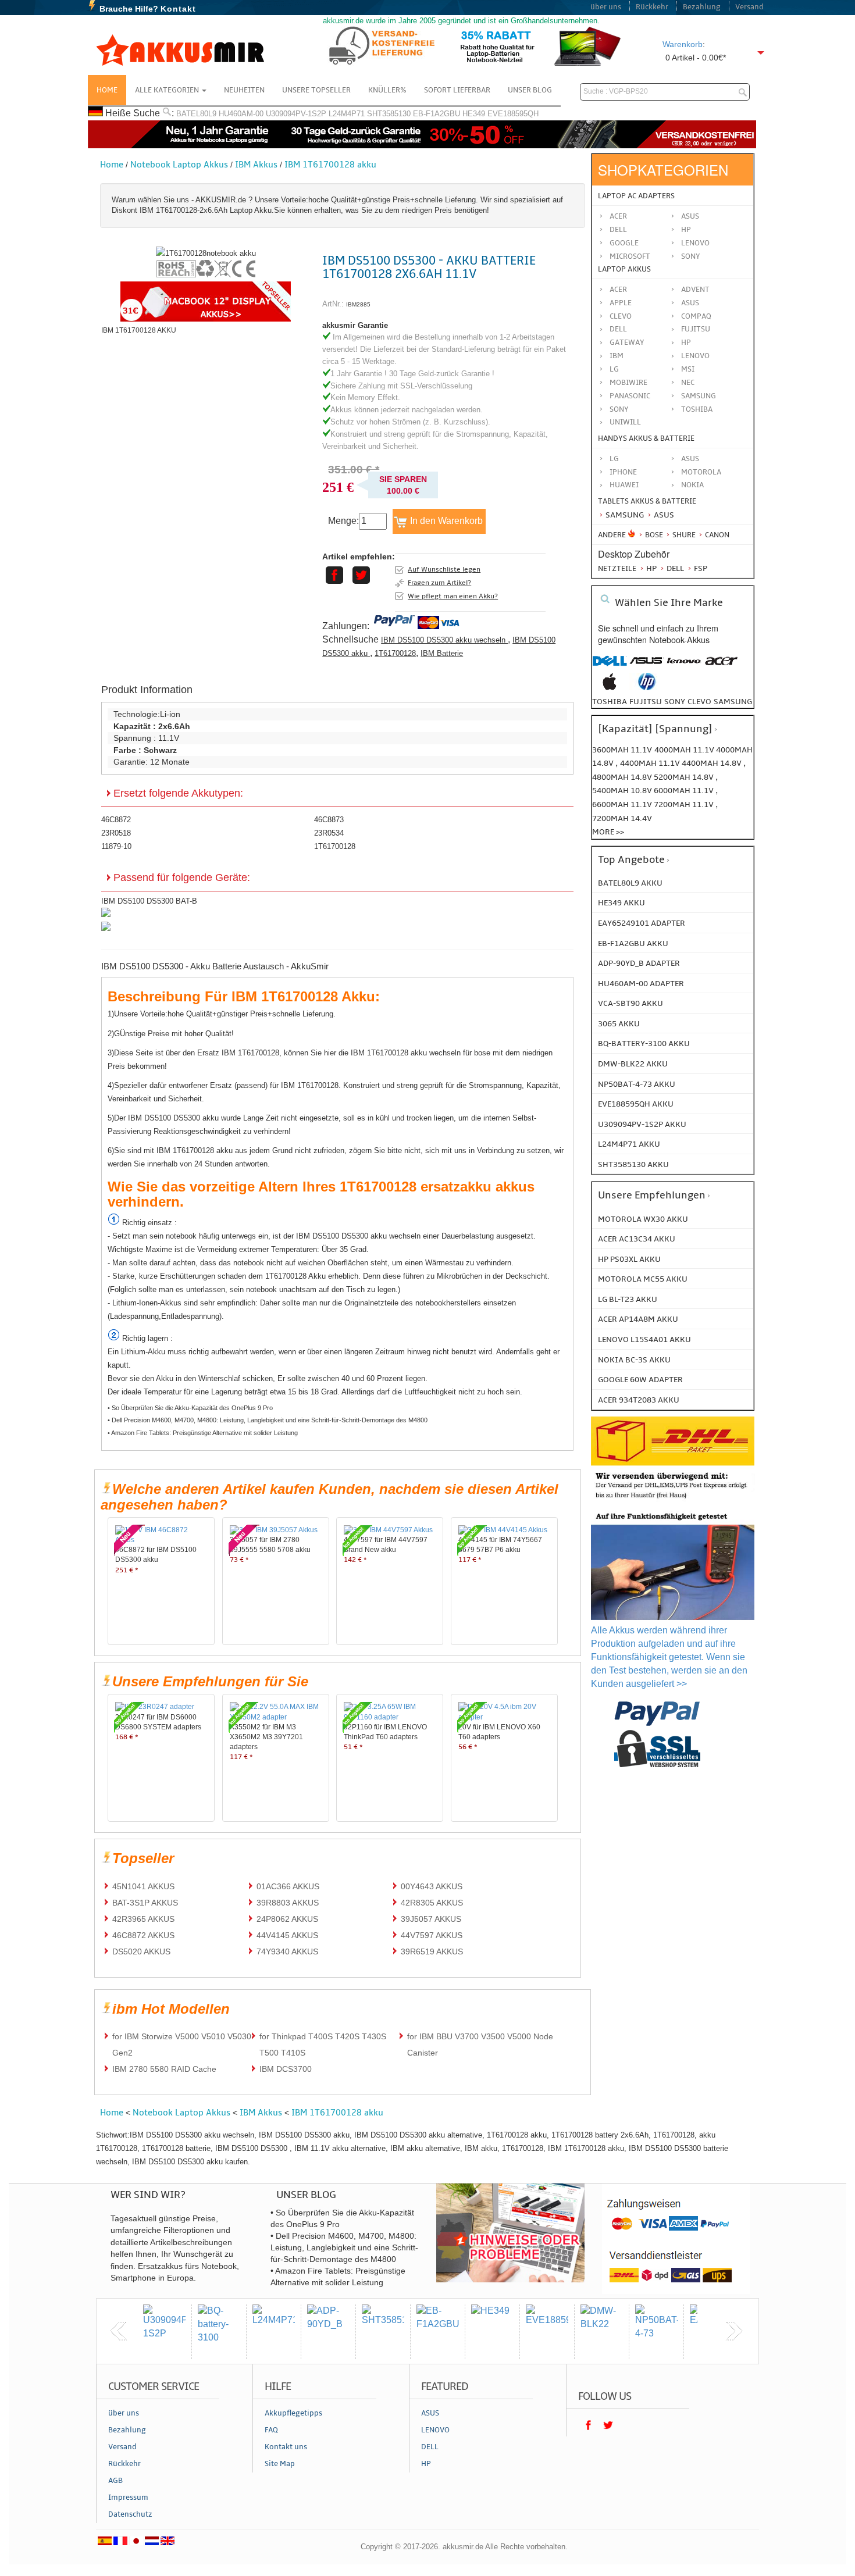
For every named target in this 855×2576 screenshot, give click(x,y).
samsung (733, 702)
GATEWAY (627, 342)
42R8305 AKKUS (432, 1903)
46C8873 (329, 820)
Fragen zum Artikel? (439, 583)
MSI (688, 369)
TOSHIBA (697, 409)
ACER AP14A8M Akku (638, 1319)
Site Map (280, 2464)
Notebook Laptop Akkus (179, 165)
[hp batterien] (647, 688)
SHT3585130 (389, 114)
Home (107, 90)
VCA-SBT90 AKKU (630, 1003)
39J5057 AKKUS (431, 1919)
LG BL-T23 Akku (628, 1299)
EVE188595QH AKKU (636, 1104)
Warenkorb (683, 44)
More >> (608, 832)
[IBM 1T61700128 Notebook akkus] (206, 253)
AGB (115, 2481)
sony (675, 702)
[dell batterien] (610, 667)
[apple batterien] (610, 688)
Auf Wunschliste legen (444, 569)
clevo (699, 702)
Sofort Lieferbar (457, 90)
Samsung (624, 515)
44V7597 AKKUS (432, 1935)
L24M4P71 (347, 114)
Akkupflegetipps (293, 2413)
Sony (691, 256)
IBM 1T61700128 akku (330, 165)
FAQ (271, 2430)
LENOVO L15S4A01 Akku (644, 1339)
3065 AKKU (619, 1024)
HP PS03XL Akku (629, 1259)
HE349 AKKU (621, 903)
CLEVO (621, 316)
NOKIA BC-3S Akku (634, 1360)
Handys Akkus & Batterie (646, 438)
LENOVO (695, 356)
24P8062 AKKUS (287, 1919)
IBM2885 (358, 304)
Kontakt (178, 9)
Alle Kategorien (168, 90)
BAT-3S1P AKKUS (145, 1903)
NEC (688, 383)
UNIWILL (625, 422)
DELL (618, 329)
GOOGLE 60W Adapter (640, 1380)
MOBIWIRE (628, 383)
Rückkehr (652, 7)
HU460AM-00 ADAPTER (641, 984)
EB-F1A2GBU (437, 114)
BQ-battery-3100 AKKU (644, 1043)
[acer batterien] (721, 667)
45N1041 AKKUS (143, 1886)
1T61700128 (395, 653)
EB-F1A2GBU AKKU (633, 943)
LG (614, 369)
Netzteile (617, 569)
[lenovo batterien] (684, 667)
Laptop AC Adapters (636, 196)
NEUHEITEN (244, 90)
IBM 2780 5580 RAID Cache (164, 2069)
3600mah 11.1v (622, 750)
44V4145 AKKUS (287, 1935)
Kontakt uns (286, 2447)
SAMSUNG (699, 396)
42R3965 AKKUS (143, 1919)
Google (624, 243)
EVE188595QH (513, 114)
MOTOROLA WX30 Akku (643, 1219)
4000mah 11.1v (685, 750)
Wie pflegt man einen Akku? (453, 596)
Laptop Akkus (624, 269)
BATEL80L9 (196, 114)
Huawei (624, 485)
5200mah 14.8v (685, 777)
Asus (690, 216)
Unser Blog (530, 90)
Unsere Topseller (316, 90)
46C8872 (116, 820)
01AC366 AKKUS (288, 1886)
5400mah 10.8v (623, 791)
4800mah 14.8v (623, 777)
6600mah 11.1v (623, 804)
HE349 (474, 114)
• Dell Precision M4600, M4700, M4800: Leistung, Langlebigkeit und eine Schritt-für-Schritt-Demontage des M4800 (268, 1420)
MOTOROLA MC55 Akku (643, 1279)
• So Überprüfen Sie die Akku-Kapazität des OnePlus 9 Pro (190, 1408)
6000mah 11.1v (685, 791)
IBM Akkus (256, 165)
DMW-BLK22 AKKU (633, 1064)
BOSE (654, 535)
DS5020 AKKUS (141, 1951)
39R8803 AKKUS (288, 1903)
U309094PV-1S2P (296, 114)
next (734, 2331)
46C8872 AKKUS (143, 1935)
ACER (618, 290)
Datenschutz (130, 2514)
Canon (716, 535)
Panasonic (630, 396)
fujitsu (646, 702)
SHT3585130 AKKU (633, 1164)
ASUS (690, 303)
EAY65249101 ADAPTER (642, 923)
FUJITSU (696, 329)
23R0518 (116, 833)
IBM (617, 356)
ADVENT (695, 290)
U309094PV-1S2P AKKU (642, 1124)
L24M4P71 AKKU (629, 1144)
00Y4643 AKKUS (432, 1886)
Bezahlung (702, 7)
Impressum (128, 2497)
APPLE (621, 303)
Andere (612, 535)
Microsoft (630, 256)
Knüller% (387, 90)
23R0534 (329, 833)
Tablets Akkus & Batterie (647, 501)
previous (119, 2331)
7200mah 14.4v (622, 818)
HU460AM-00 (241, 114)
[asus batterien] (647, 667)
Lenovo (695, 243)
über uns (606, 7)
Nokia (692, 485)
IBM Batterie (442, 653)
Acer (618, 216)
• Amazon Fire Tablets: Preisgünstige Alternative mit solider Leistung (203, 1433)
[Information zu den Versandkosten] (673, 1500)
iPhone (623, 472)
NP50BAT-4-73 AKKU (637, 1084)
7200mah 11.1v (685, 804)
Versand (749, 7)
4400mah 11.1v (651, 763)
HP (686, 230)
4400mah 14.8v (712, 763)
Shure (683, 535)
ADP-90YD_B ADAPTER (639, 963)
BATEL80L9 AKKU (630, 883)
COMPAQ (696, 316)
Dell (618, 230)
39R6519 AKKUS (432, 1951)
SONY (619, 409)
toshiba (610, 702)
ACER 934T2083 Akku (639, 1400)
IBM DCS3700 (286, 2069)
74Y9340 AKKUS (287, 1951)
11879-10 (116, 846)
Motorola (701, 472)
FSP (700, 568)
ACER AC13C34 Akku (637, 1239)
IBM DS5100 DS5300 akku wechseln (444, 640)
